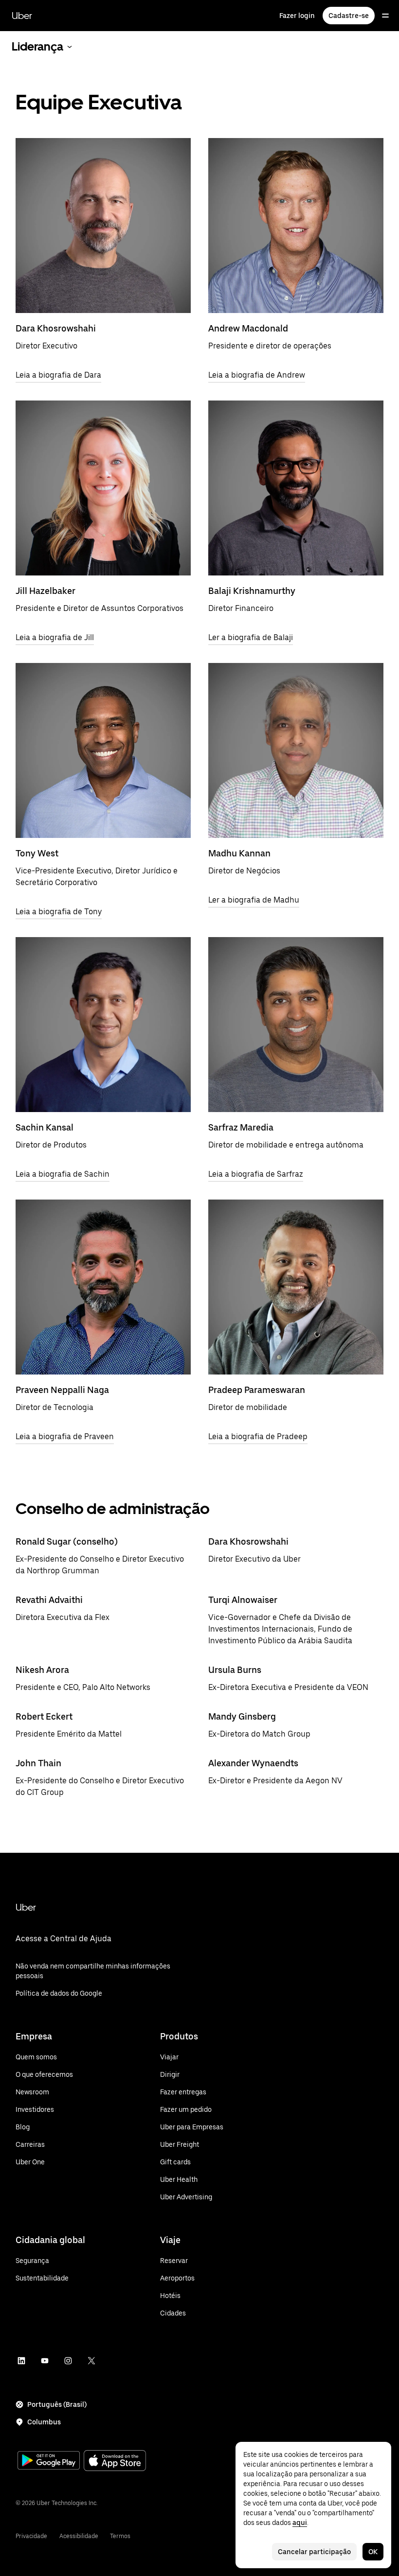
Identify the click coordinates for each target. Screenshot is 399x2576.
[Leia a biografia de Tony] (103, 750)
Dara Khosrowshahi (56, 328)
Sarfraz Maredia (241, 1127)
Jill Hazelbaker (45, 591)
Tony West (37, 853)
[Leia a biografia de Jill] (103, 488)
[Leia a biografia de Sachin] (103, 1025)
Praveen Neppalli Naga (62, 1390)
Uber (22, 16)
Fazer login (297, 16)
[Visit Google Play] (49, 2461)
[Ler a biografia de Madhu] (296, 750)
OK (373, 2552)
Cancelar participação (314, 2552)
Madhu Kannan (239, 853)
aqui (300, 2523)
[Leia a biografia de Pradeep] (296, 1287)
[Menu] (385, 16)
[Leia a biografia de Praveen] (103, 1287)
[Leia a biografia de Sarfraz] (296, 1025)
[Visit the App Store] (115, 2462)
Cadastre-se (349, 16)
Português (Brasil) (57, 2404)
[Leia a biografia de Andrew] (296, 226)
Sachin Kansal (45, 1127)
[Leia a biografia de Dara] (103, 226)
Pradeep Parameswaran (257, 1390)
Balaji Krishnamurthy (252, 591)
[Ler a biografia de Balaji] (296, 488)
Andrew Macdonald (248, 328)
